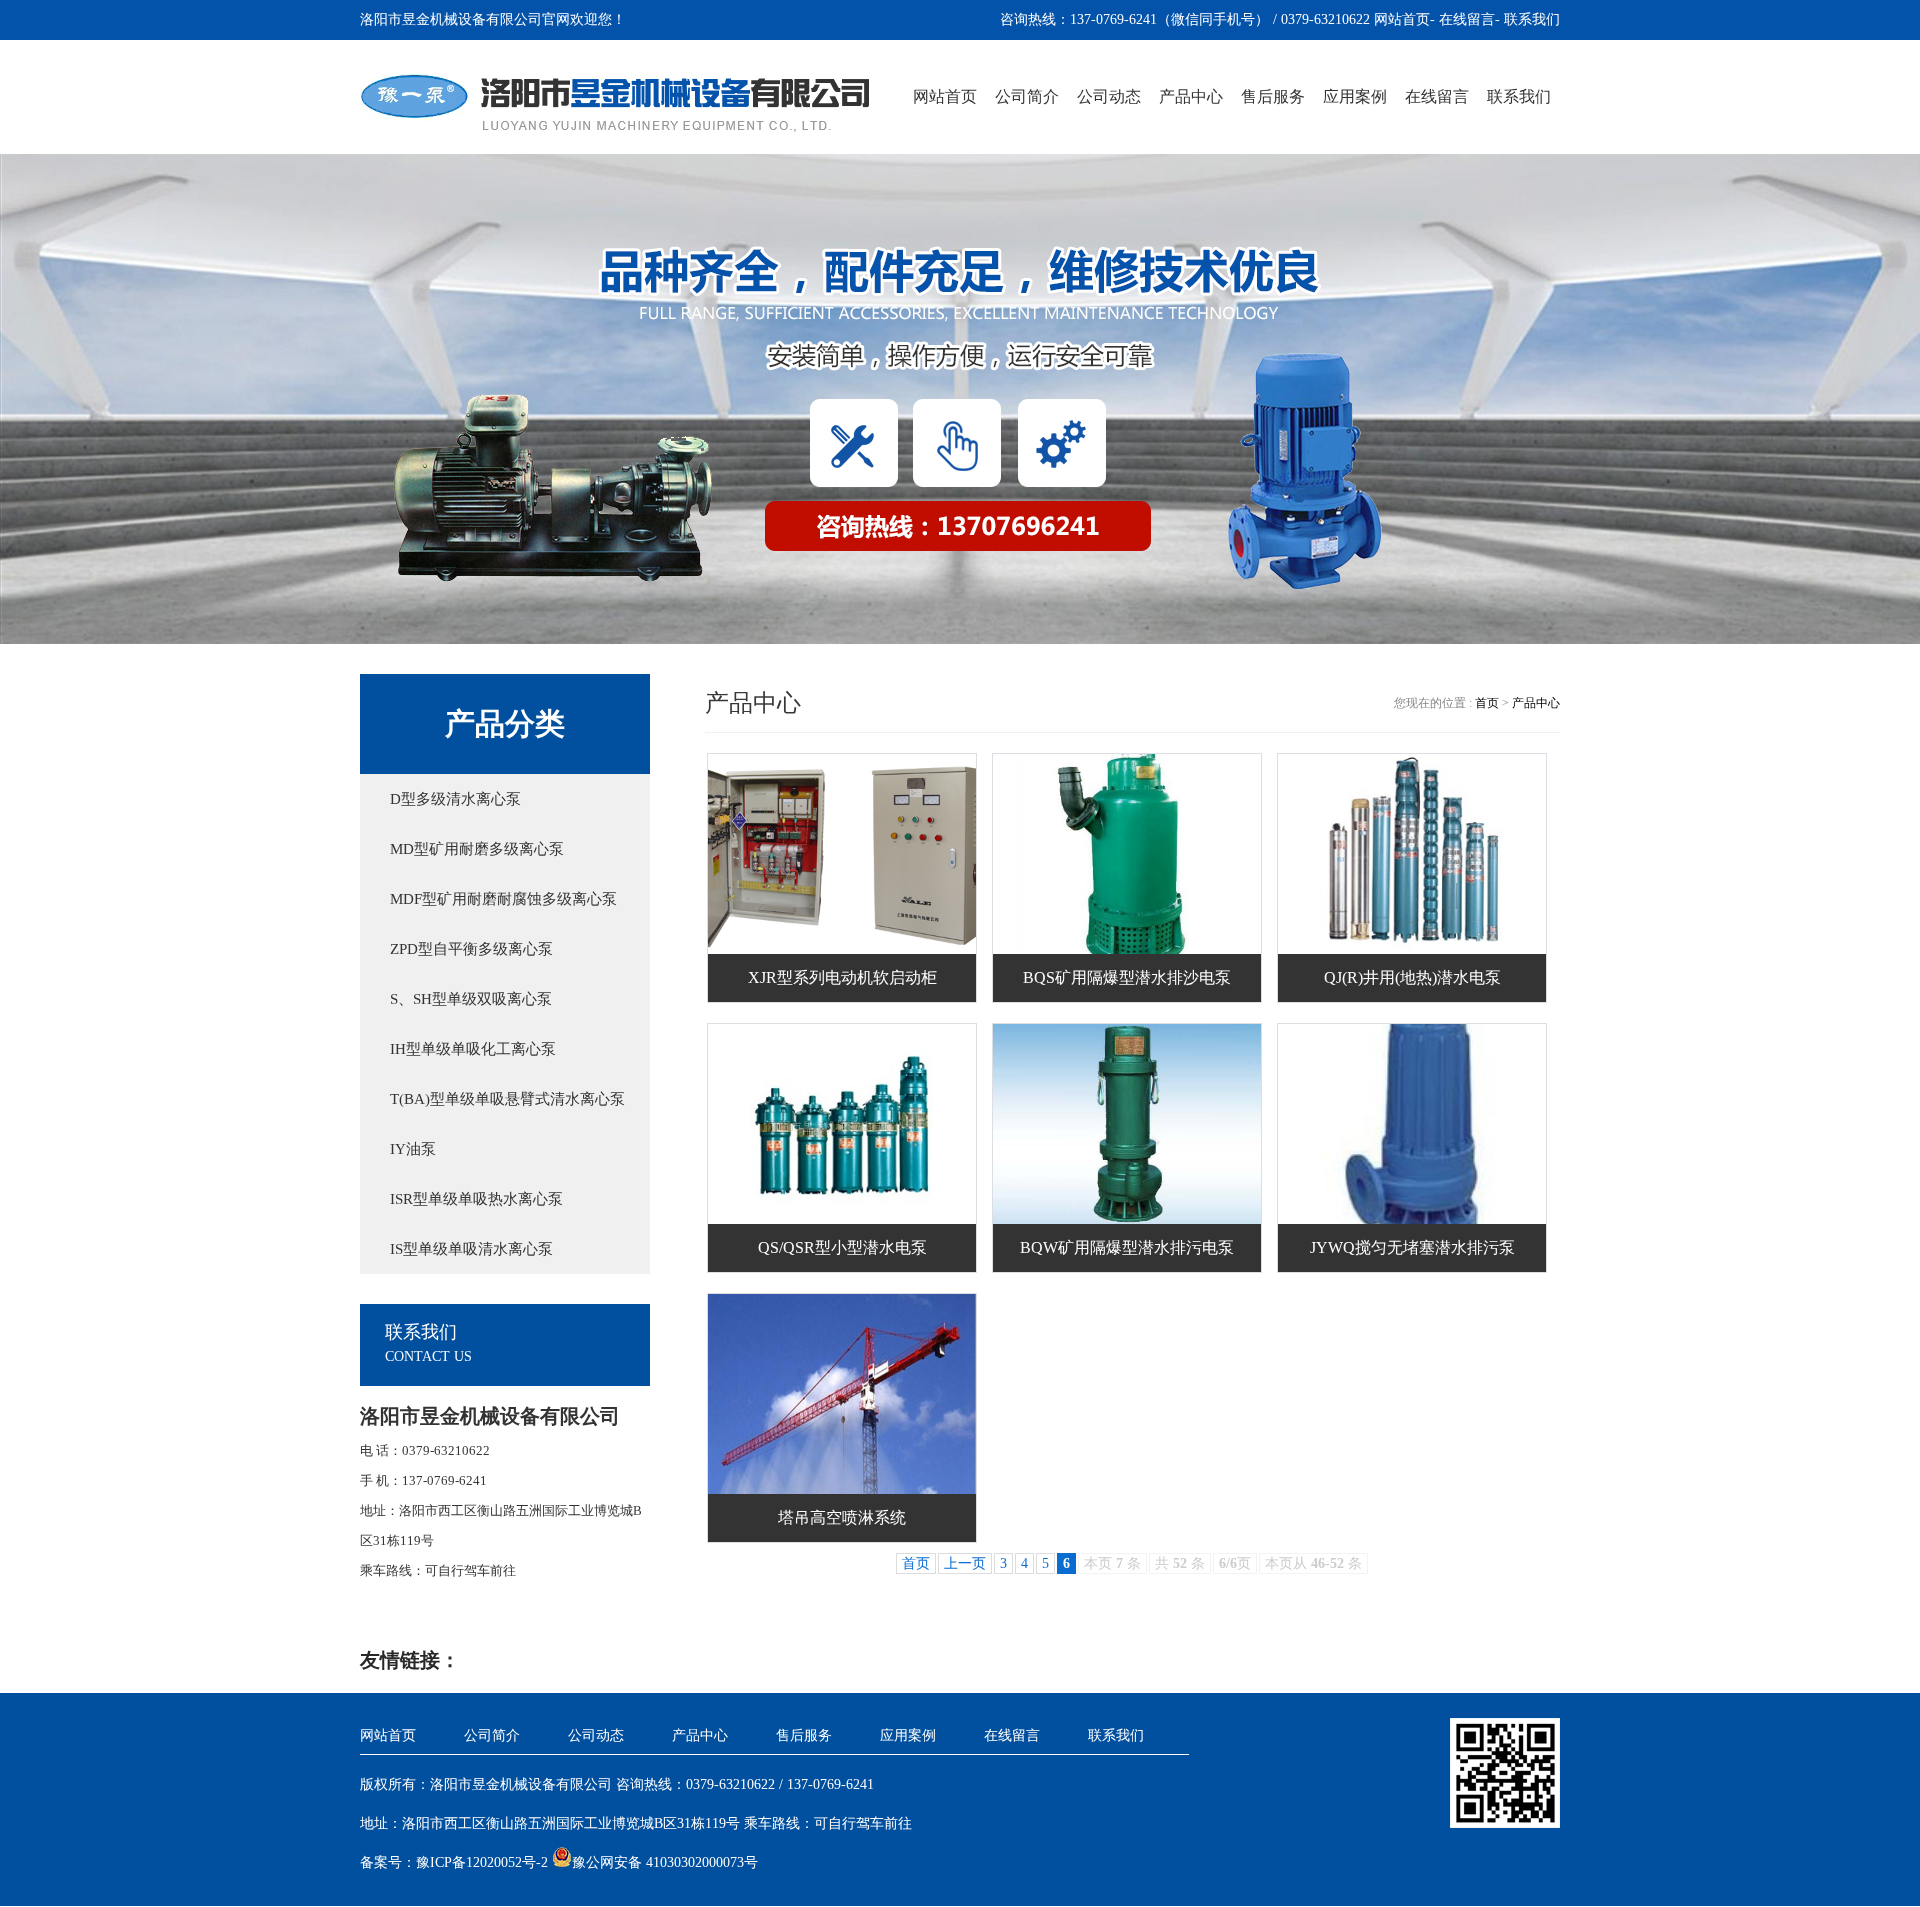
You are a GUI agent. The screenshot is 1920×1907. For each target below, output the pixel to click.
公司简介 (1027, 96)
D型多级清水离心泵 (455, 799)
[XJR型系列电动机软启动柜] (843, 854)
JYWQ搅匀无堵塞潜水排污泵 (1412, 1247)
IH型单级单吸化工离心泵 (473, 1049)
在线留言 (1467, 19)
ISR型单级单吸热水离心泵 (476, 1199)
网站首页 (1402, 19)
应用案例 (1355, 96)
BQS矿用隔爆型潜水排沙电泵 (1127, 977)
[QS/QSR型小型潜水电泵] (843, 1124)
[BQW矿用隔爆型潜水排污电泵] (1128, 1124)
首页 (1488, 703)
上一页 (965, 1563)
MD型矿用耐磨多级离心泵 (477, 849)
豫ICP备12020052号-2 (482, 1862)
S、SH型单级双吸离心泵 (471, 999)
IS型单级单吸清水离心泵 (471, 1249)
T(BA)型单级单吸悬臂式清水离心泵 (507, 1099)
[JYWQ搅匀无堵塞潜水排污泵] (1413, 1124)
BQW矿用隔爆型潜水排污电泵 (1127, 1247)
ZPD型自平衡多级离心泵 (471, 949)
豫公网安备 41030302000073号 (665, 1862)
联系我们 (1532, 19)
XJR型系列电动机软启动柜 (842, 977)
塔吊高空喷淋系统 (842, 1517)
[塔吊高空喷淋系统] (843, 1394)
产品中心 (1191, 96)
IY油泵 (413, 1149)
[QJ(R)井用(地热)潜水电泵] (1413, 854)
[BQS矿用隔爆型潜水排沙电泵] (1128, 854)
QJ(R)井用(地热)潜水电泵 (1412, 977)
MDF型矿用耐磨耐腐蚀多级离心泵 (503, 899)
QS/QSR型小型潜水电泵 (842, 1247)
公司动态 (1109, 96)
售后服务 (1273, 96)
